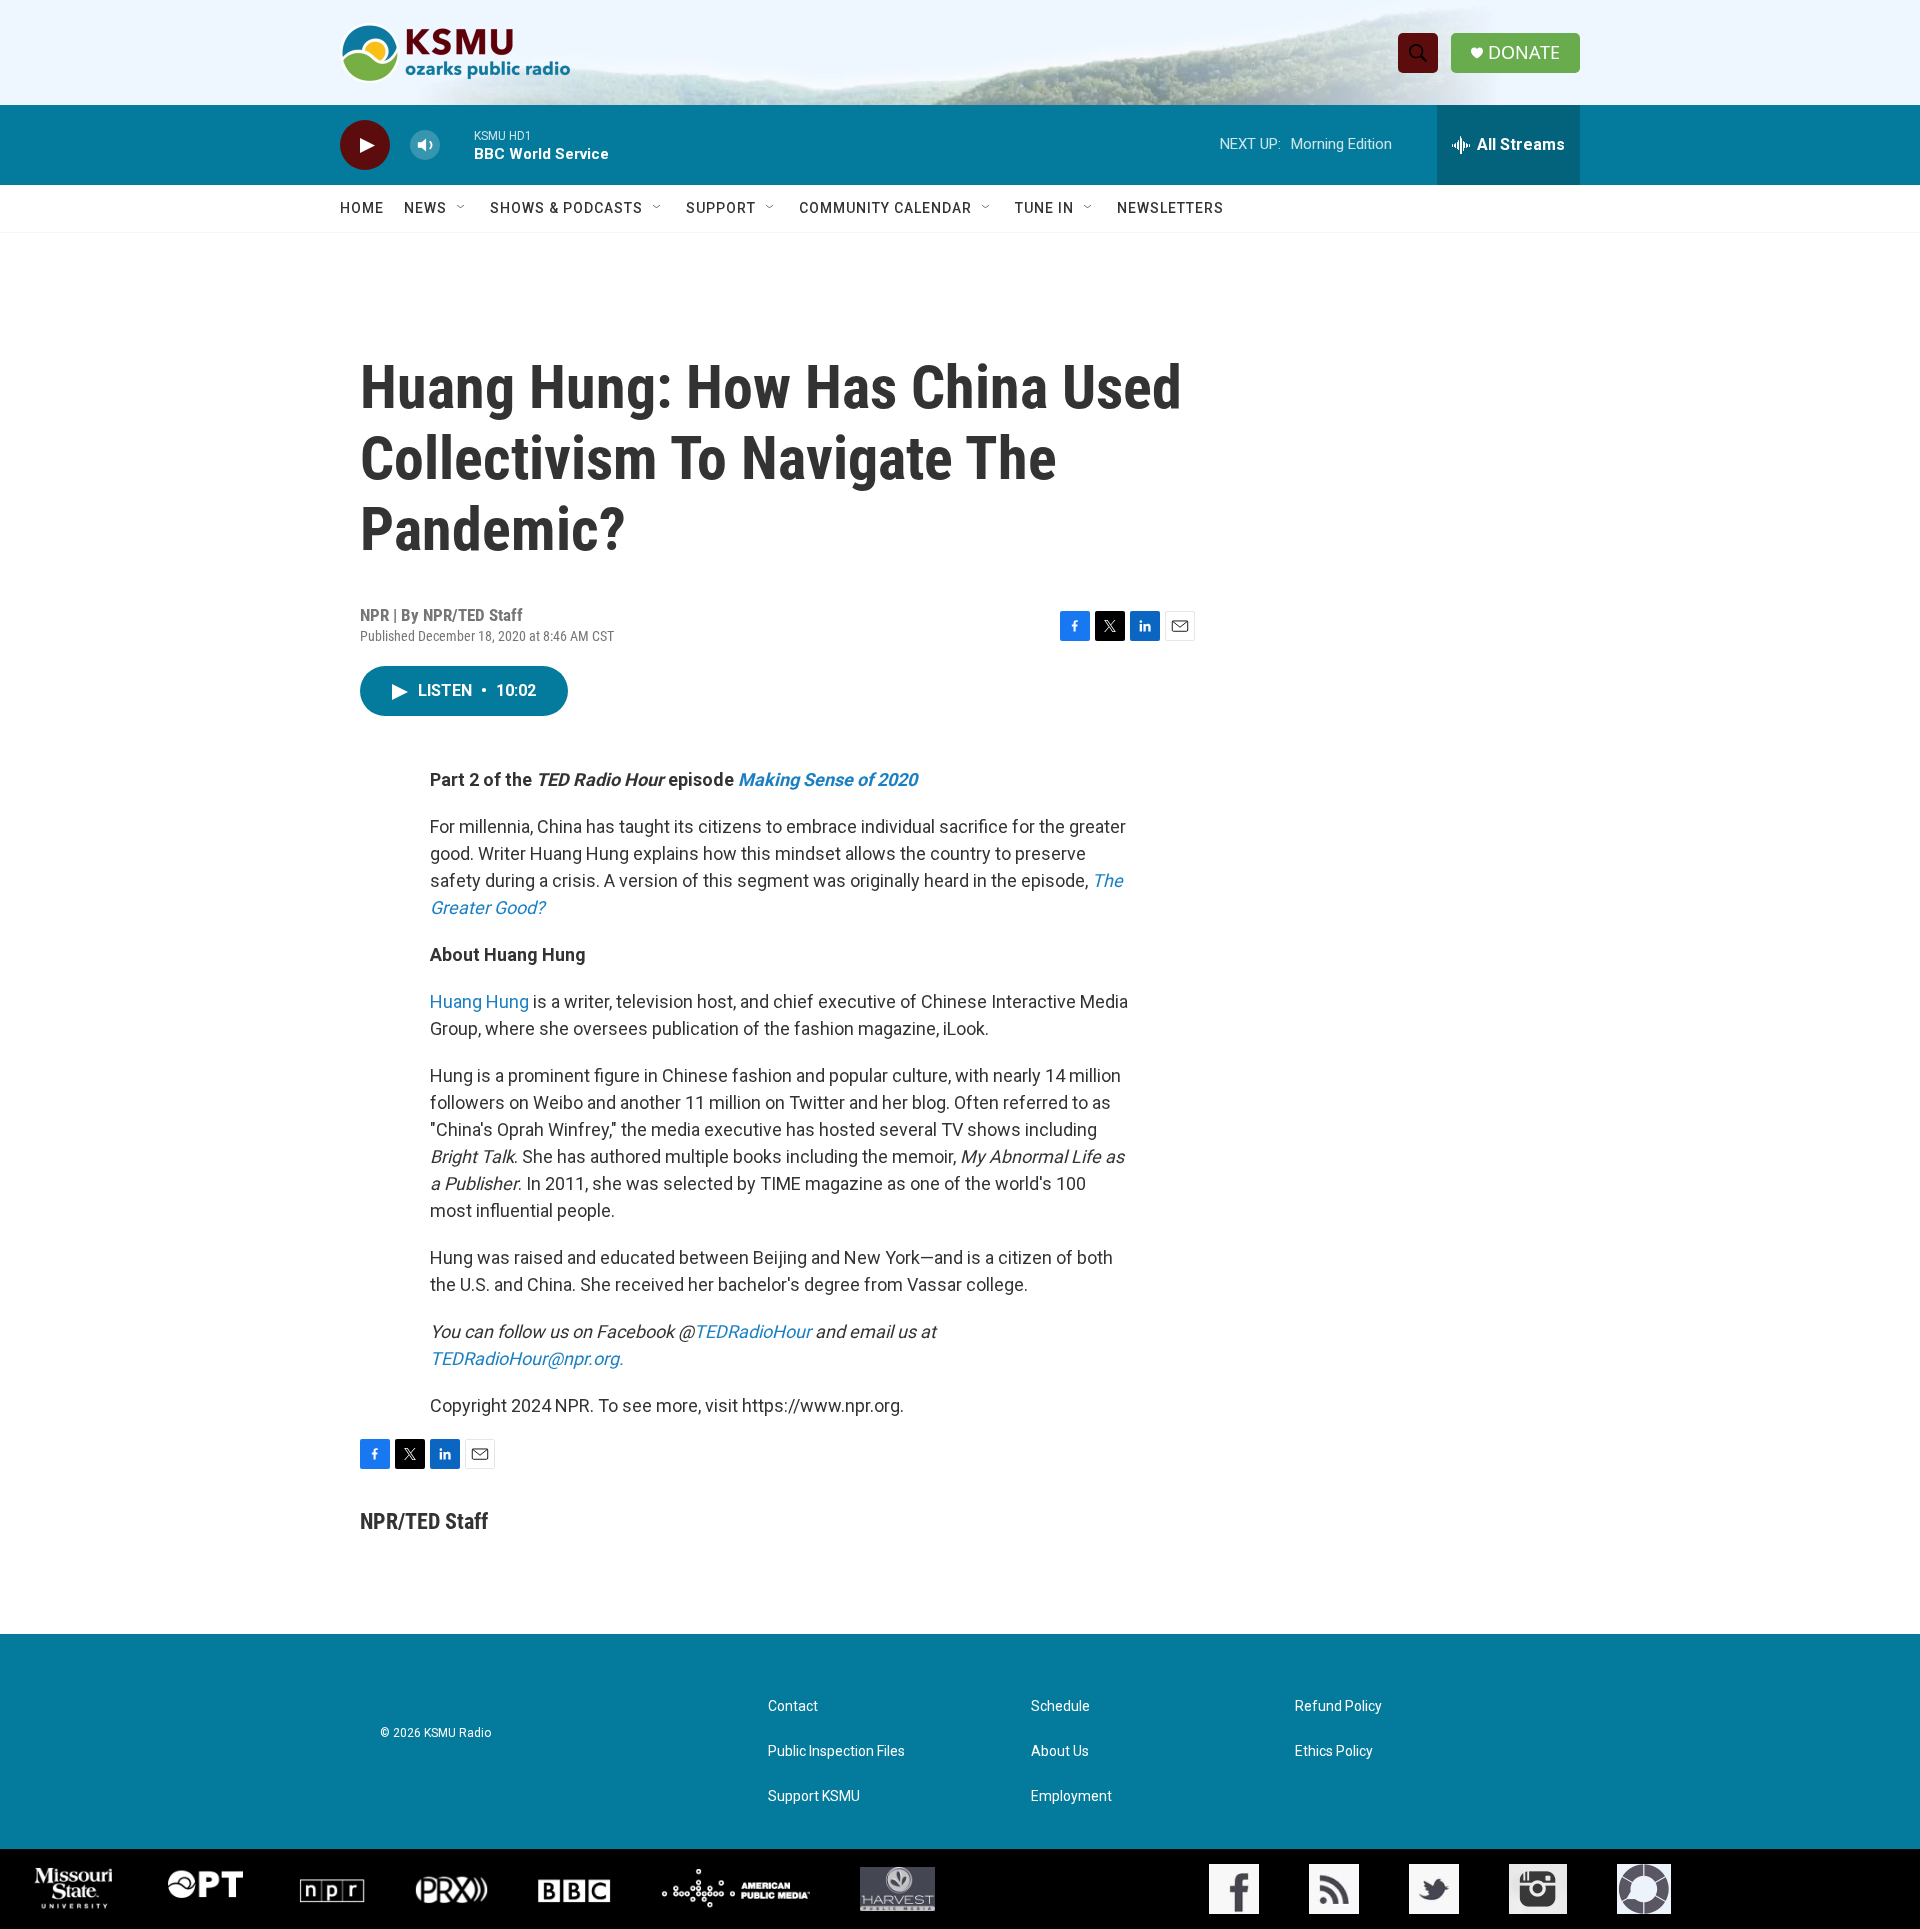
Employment (1071, 1796)
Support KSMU (814, 1796)
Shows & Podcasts (566, 208)
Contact (793, 1706)
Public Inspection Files (836, 1751)
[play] (365, 145)
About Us (1060, 1751)
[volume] (425, 145)
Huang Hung (479, 1001)
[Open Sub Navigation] (462, 208)
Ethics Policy (1334, 1751)
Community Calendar (885, 208)
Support (721, 208)
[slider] (457, 144)
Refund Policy (1338, 1706)
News (425, 208)
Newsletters (1170, 208)
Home (362, 208)
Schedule (1060, 1706)
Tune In (1044, 208)
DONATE (1524, 52)
